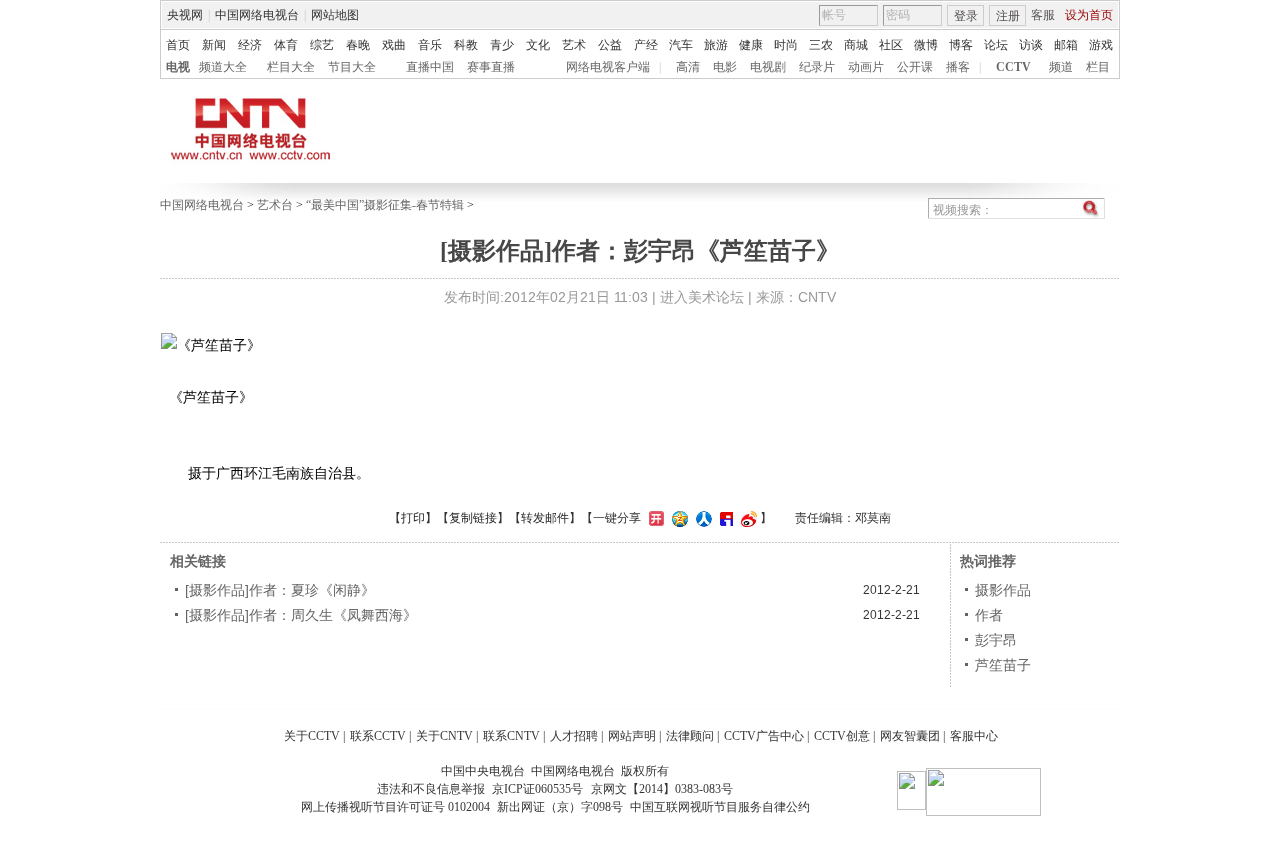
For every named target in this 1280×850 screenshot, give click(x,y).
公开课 (915, 67)
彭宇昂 (996, 640)
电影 (725, 67)
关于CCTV (312, 736)
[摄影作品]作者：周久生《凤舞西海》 (301, 615)
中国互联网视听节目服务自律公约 (720, 807)
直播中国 (430, 67)
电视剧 (768, 67)
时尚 (786, 45)
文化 (538, 45)
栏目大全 (291, 67)
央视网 (185, 15)
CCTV (1013, 67)
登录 (966, 16)
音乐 (430, 45)
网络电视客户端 (608, 67)
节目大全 (352, 67)
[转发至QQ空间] (677, 518)
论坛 (996, 45)
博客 (961, 45)
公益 (610, 45)
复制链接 (473, 518)
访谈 (1031, 45)
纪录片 (817, 67)
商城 (856, 45)
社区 (891, 45)
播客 (958, 67)
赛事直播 (491, 67)
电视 (178, 67)
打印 (413, 518)
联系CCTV (378, 736)
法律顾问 (690, 736)
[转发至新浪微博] (746, 518)
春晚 (358, 45)
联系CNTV (511, 736)
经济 (250, 45)
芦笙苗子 (1003, 665)
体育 (286, 45)
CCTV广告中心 (764, 736)
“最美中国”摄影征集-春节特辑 (385, 205)
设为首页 (1089, 15)
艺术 (574, 45)
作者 (989, 615)
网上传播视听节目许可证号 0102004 (395, 807)
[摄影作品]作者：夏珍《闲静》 (280, 590)
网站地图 (335, 15)
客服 (1043, 15)
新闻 (214, 45)
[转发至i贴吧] (724, 518)
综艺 (322, 45)
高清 (688, 67)
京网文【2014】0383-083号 (662, 789)
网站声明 (632, 736)
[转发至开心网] (654, 518)
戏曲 (394, 45)
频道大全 (223, 67)
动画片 (866, 67)
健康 (751, 45)
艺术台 (275, 205)
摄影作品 (1003, 590)
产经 (646, 45)
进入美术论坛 (702, 297)
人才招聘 (574, 736)
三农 (821, 45)
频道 (1061, 67)
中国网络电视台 (257, 15)
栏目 (1098, 67)
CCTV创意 (842, 736)
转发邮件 (545, 518)
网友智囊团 (910, 736)
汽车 (681, 45)
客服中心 (974, 736)
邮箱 (1066, 45)
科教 (466, 45)
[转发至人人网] (701, 518)
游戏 (1101, 45)
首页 (178, 45)
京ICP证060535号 (537, 789)
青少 (502, 45)
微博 (926, 45)
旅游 (716, 45)
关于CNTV (444, 736)
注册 (1008, 16)
